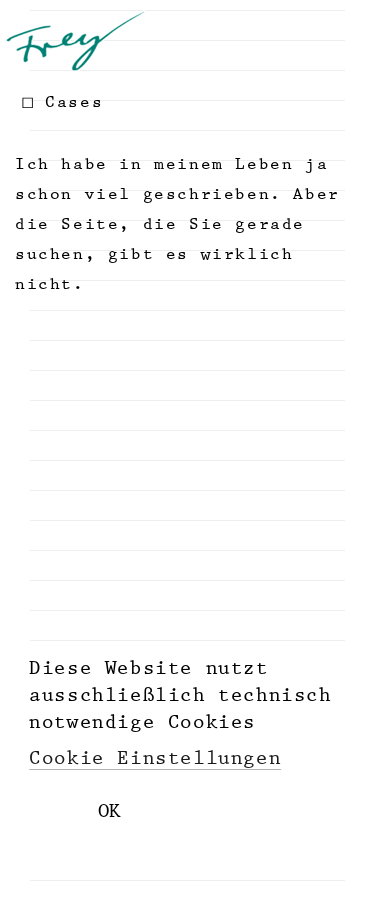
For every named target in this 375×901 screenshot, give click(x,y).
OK (109, 811)
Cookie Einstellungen (155, 758)
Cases (74, 102)
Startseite (83, 41)
